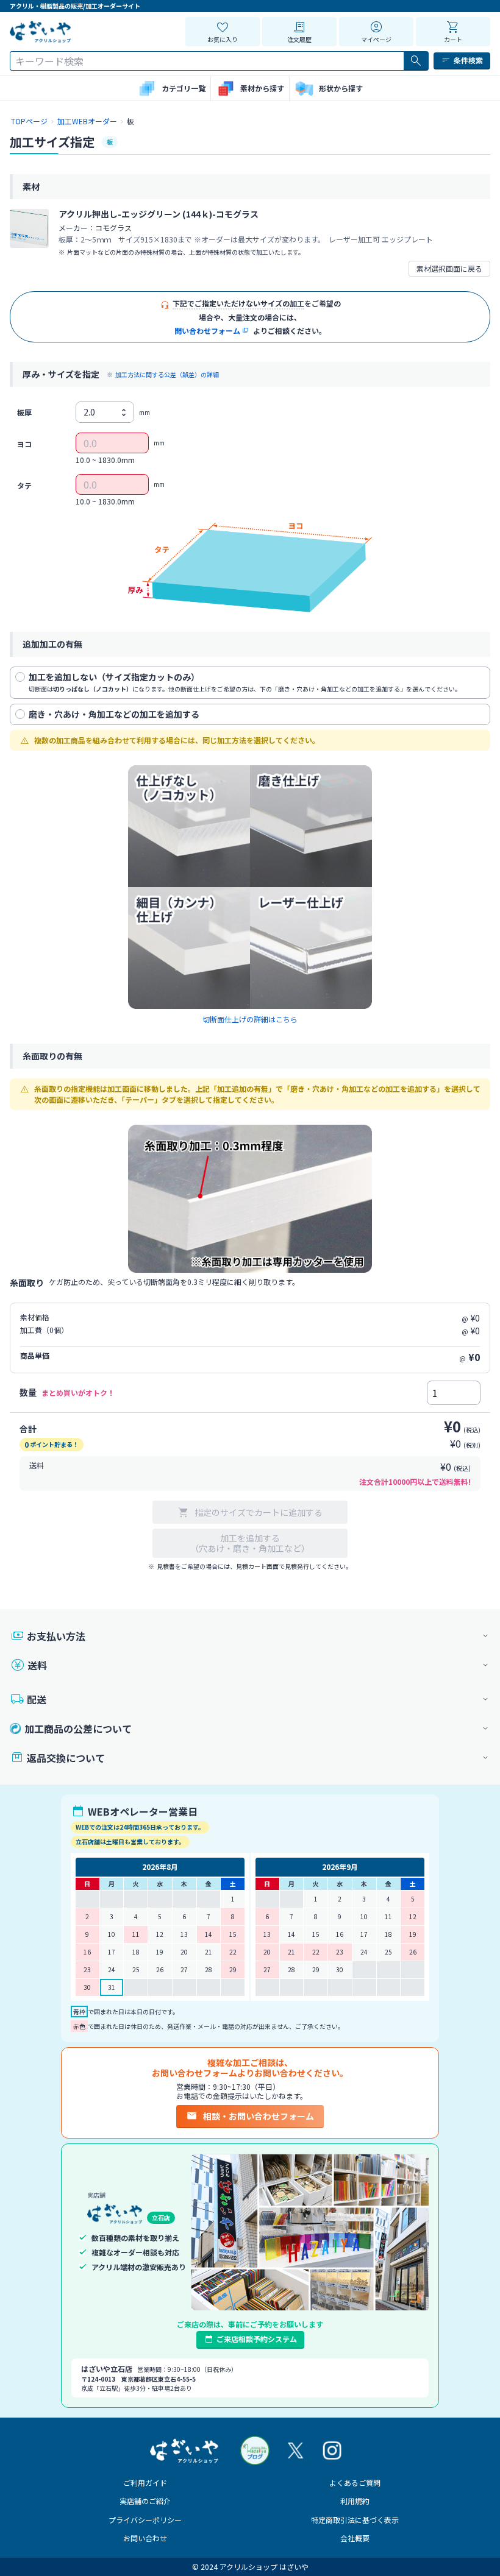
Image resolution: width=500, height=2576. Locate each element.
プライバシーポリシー (145, 2520)
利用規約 (355, 2501)
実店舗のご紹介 (145, 2501)
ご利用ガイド (145, 2482)
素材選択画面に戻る (449, 268)
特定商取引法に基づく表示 (355, 2520)
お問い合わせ (145, 2538)
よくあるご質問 (355, 2482)
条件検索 (468, 60)
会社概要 (355, 2538)
